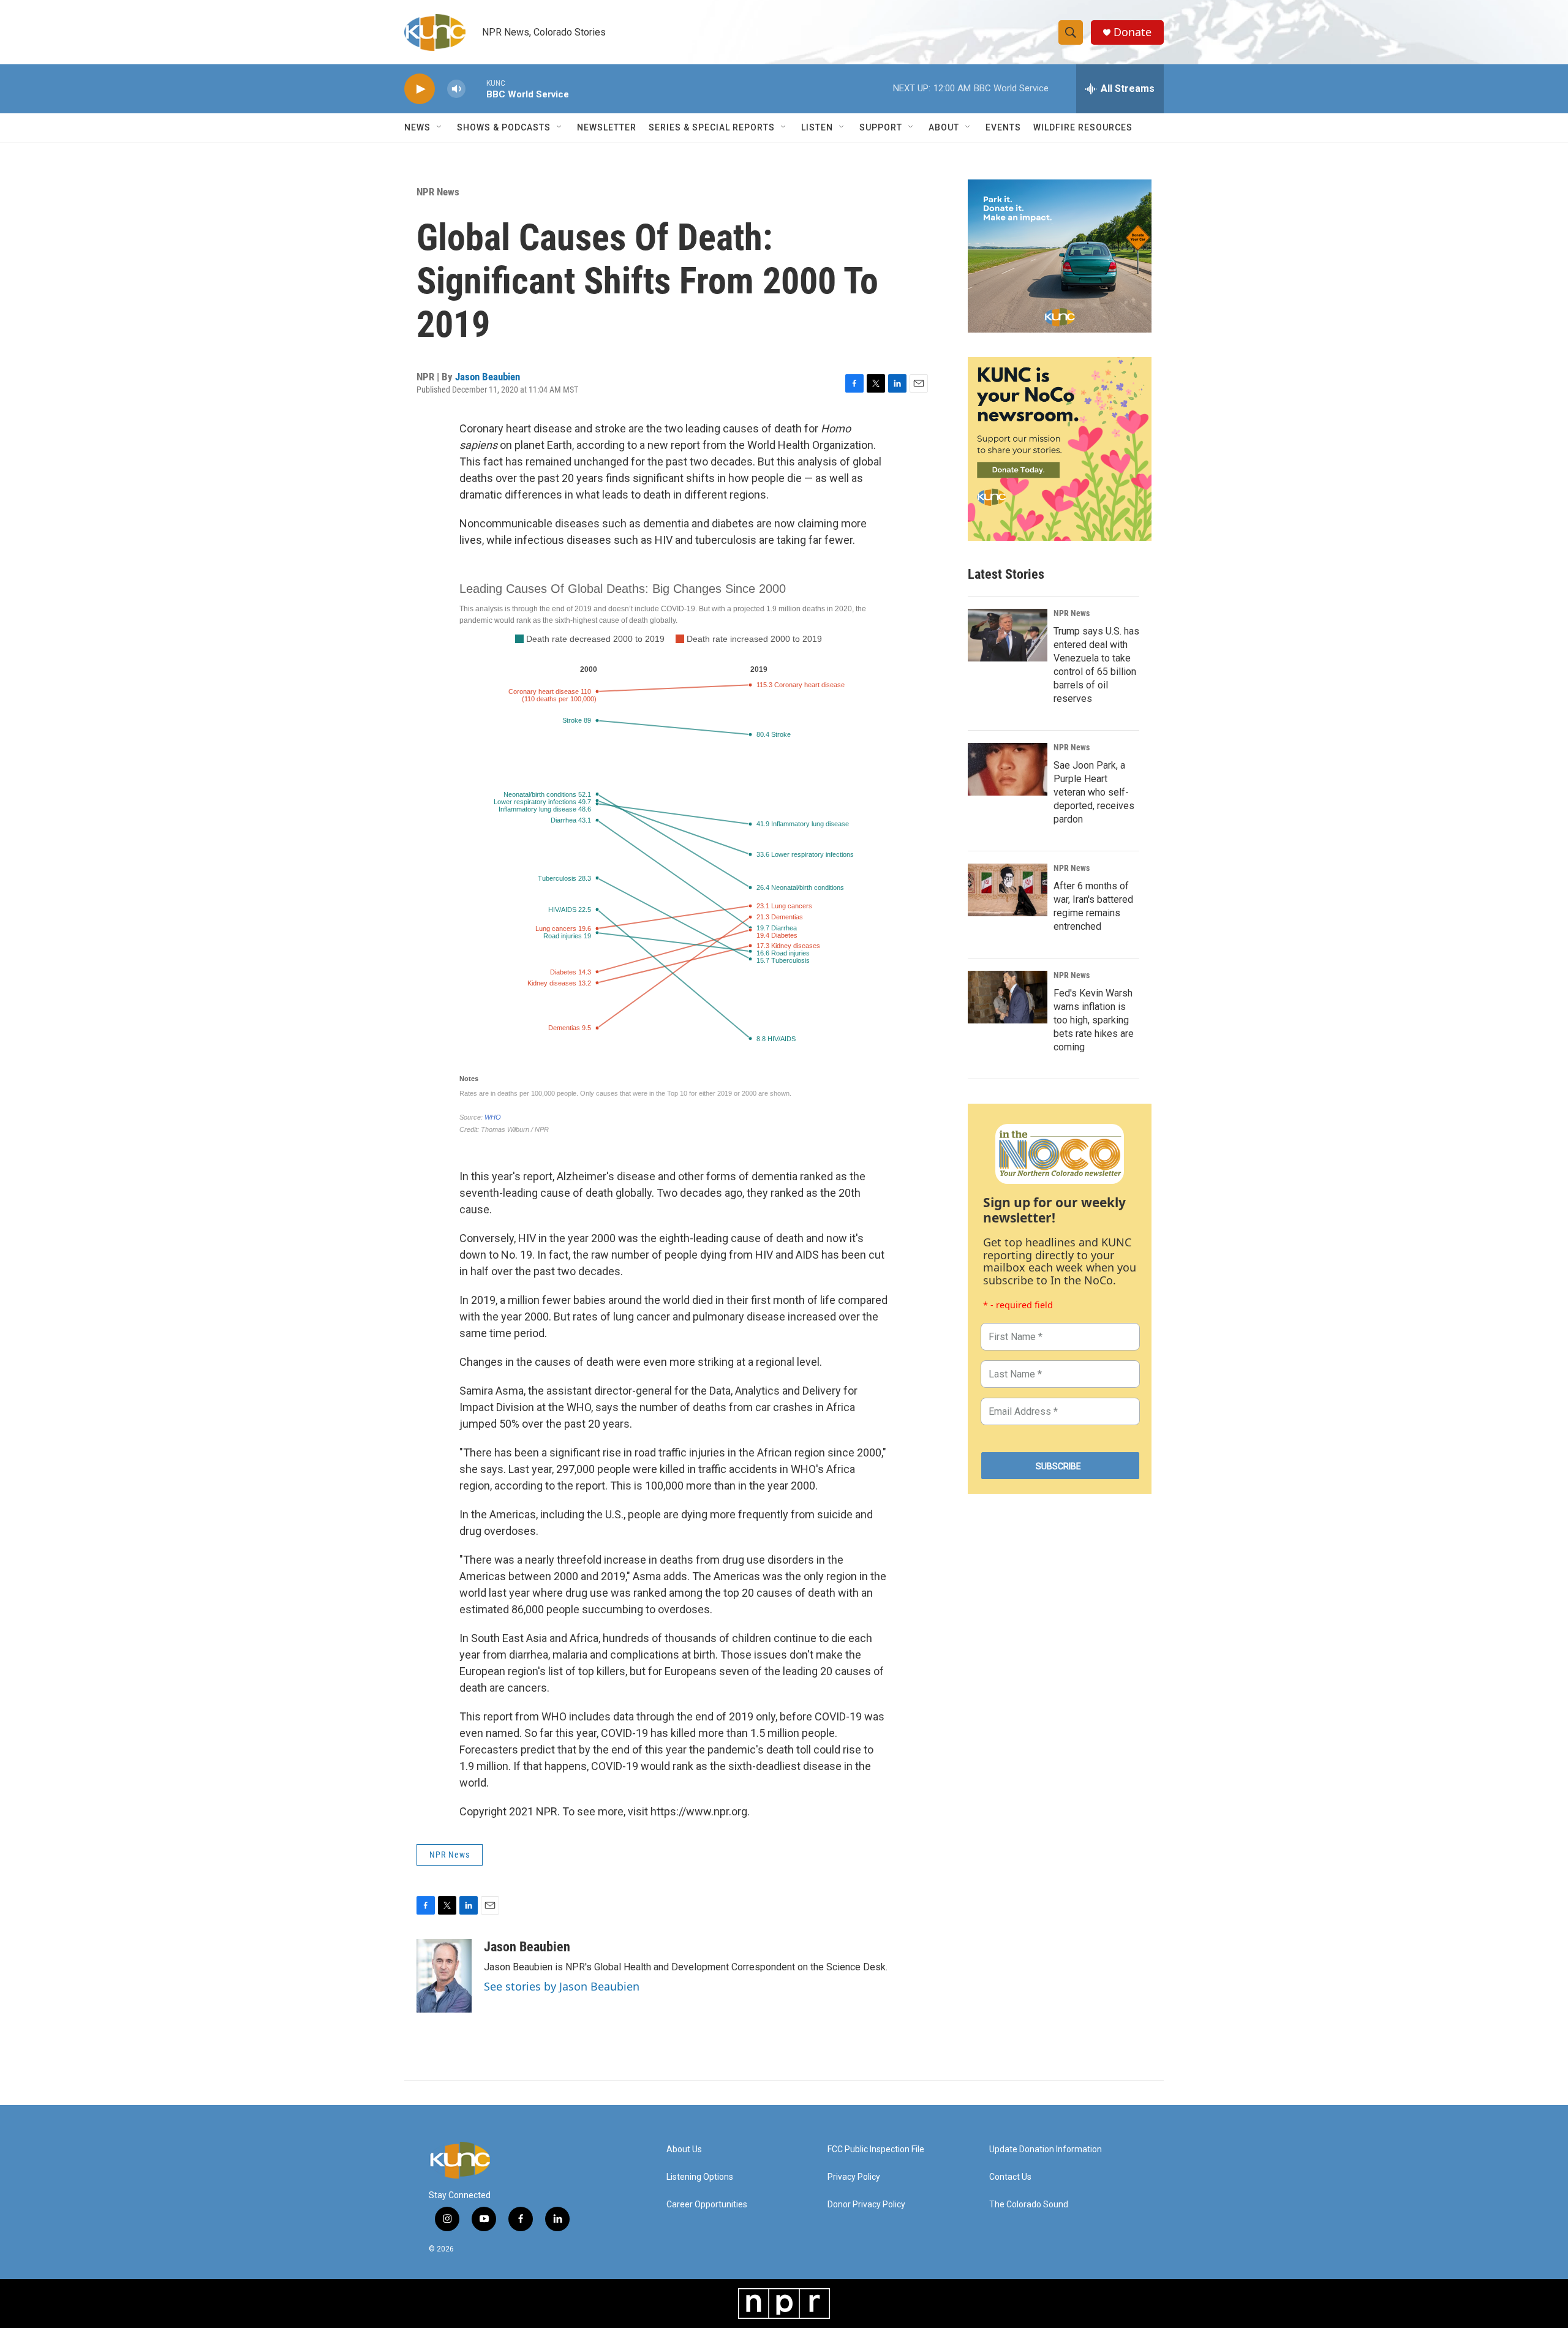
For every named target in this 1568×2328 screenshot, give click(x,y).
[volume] (456, 89)
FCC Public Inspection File (876, 2149)
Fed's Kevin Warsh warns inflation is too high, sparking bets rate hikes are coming (1094, 1020)
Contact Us (1010, 2177)
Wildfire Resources (1083, 127)
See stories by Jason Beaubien (562, 1986)
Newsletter (607, 127)
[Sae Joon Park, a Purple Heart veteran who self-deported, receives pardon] (1008, 769)
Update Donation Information (1046, 2149)
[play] (420, 89)
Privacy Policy (854, 2177)
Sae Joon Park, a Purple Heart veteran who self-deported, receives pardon (1094, 792)
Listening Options (700, 2177)
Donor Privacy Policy (866, 2205)
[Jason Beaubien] (444, 1976)
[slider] (476, 89)
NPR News (438, 192)
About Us (684, 2149)
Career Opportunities (707, 2205)
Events (1003, 127)
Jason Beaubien (488, 377)
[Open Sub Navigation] (440, 127)
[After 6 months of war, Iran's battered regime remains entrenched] (1008, 890)
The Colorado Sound (1029, 2205)
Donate (1133, 32)
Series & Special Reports (712, 127)
